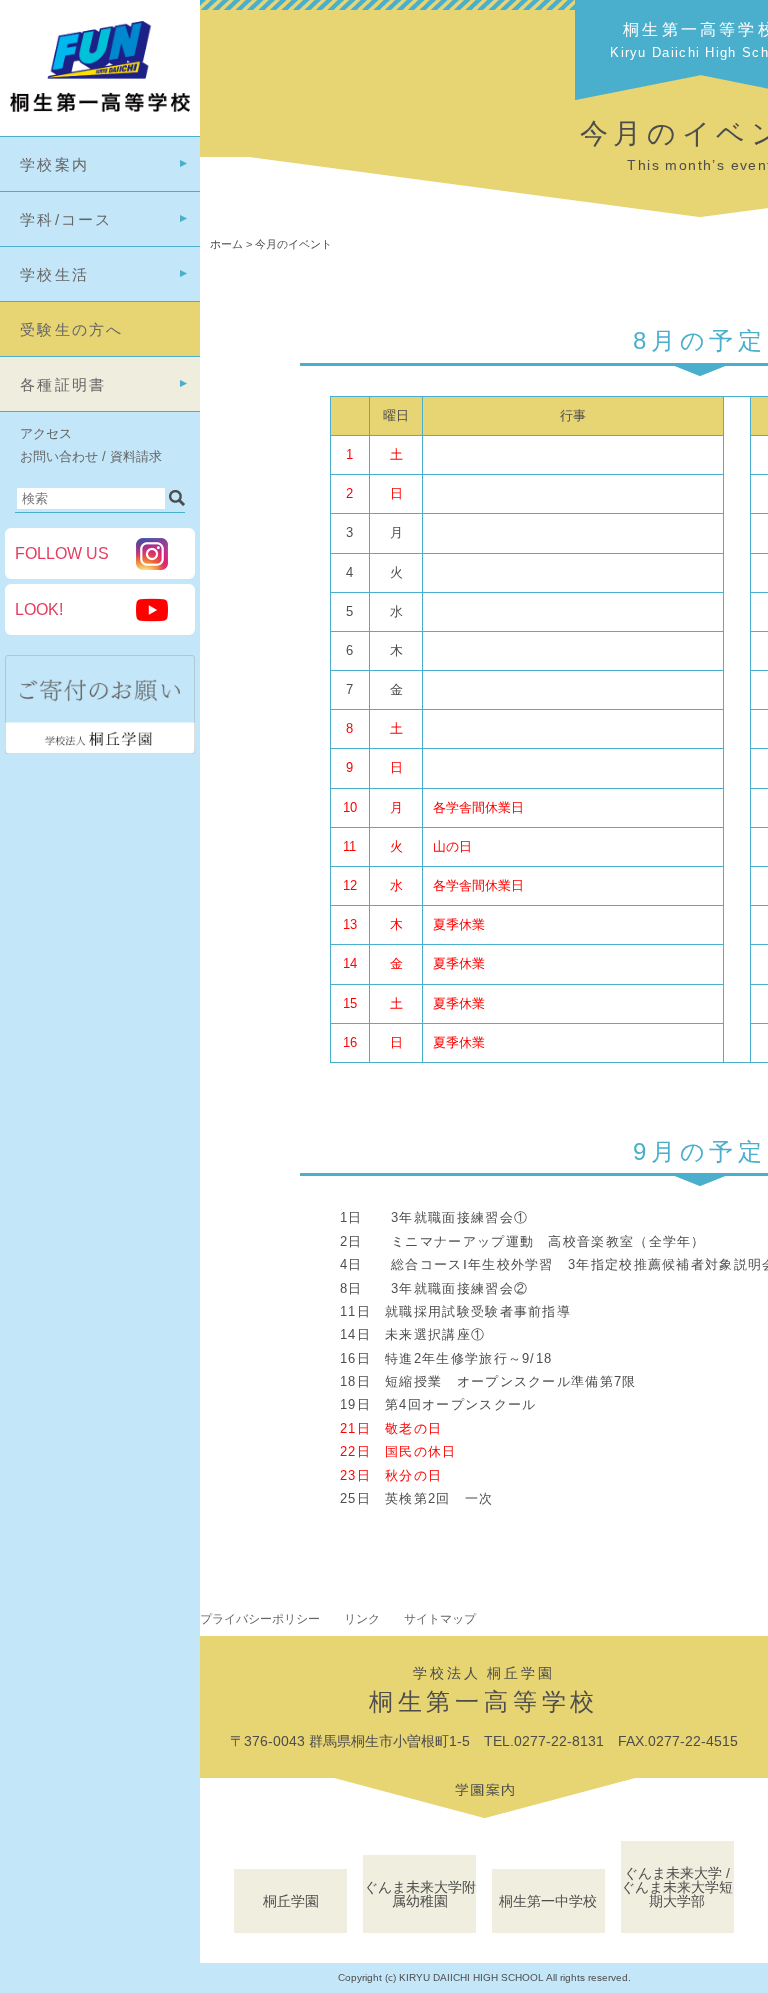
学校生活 (54, 274)
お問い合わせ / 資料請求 (91, 456)
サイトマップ (440, 1619)
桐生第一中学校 (548, 1901)
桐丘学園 (291, 1901)
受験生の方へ (72, 329)
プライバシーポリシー (260, 1619)
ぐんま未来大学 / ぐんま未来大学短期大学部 (677, 1887)
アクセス (46, 433)
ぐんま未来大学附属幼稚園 (420, 1894)
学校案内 (54, 164)
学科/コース (66, 219)
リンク (362, 1619)
